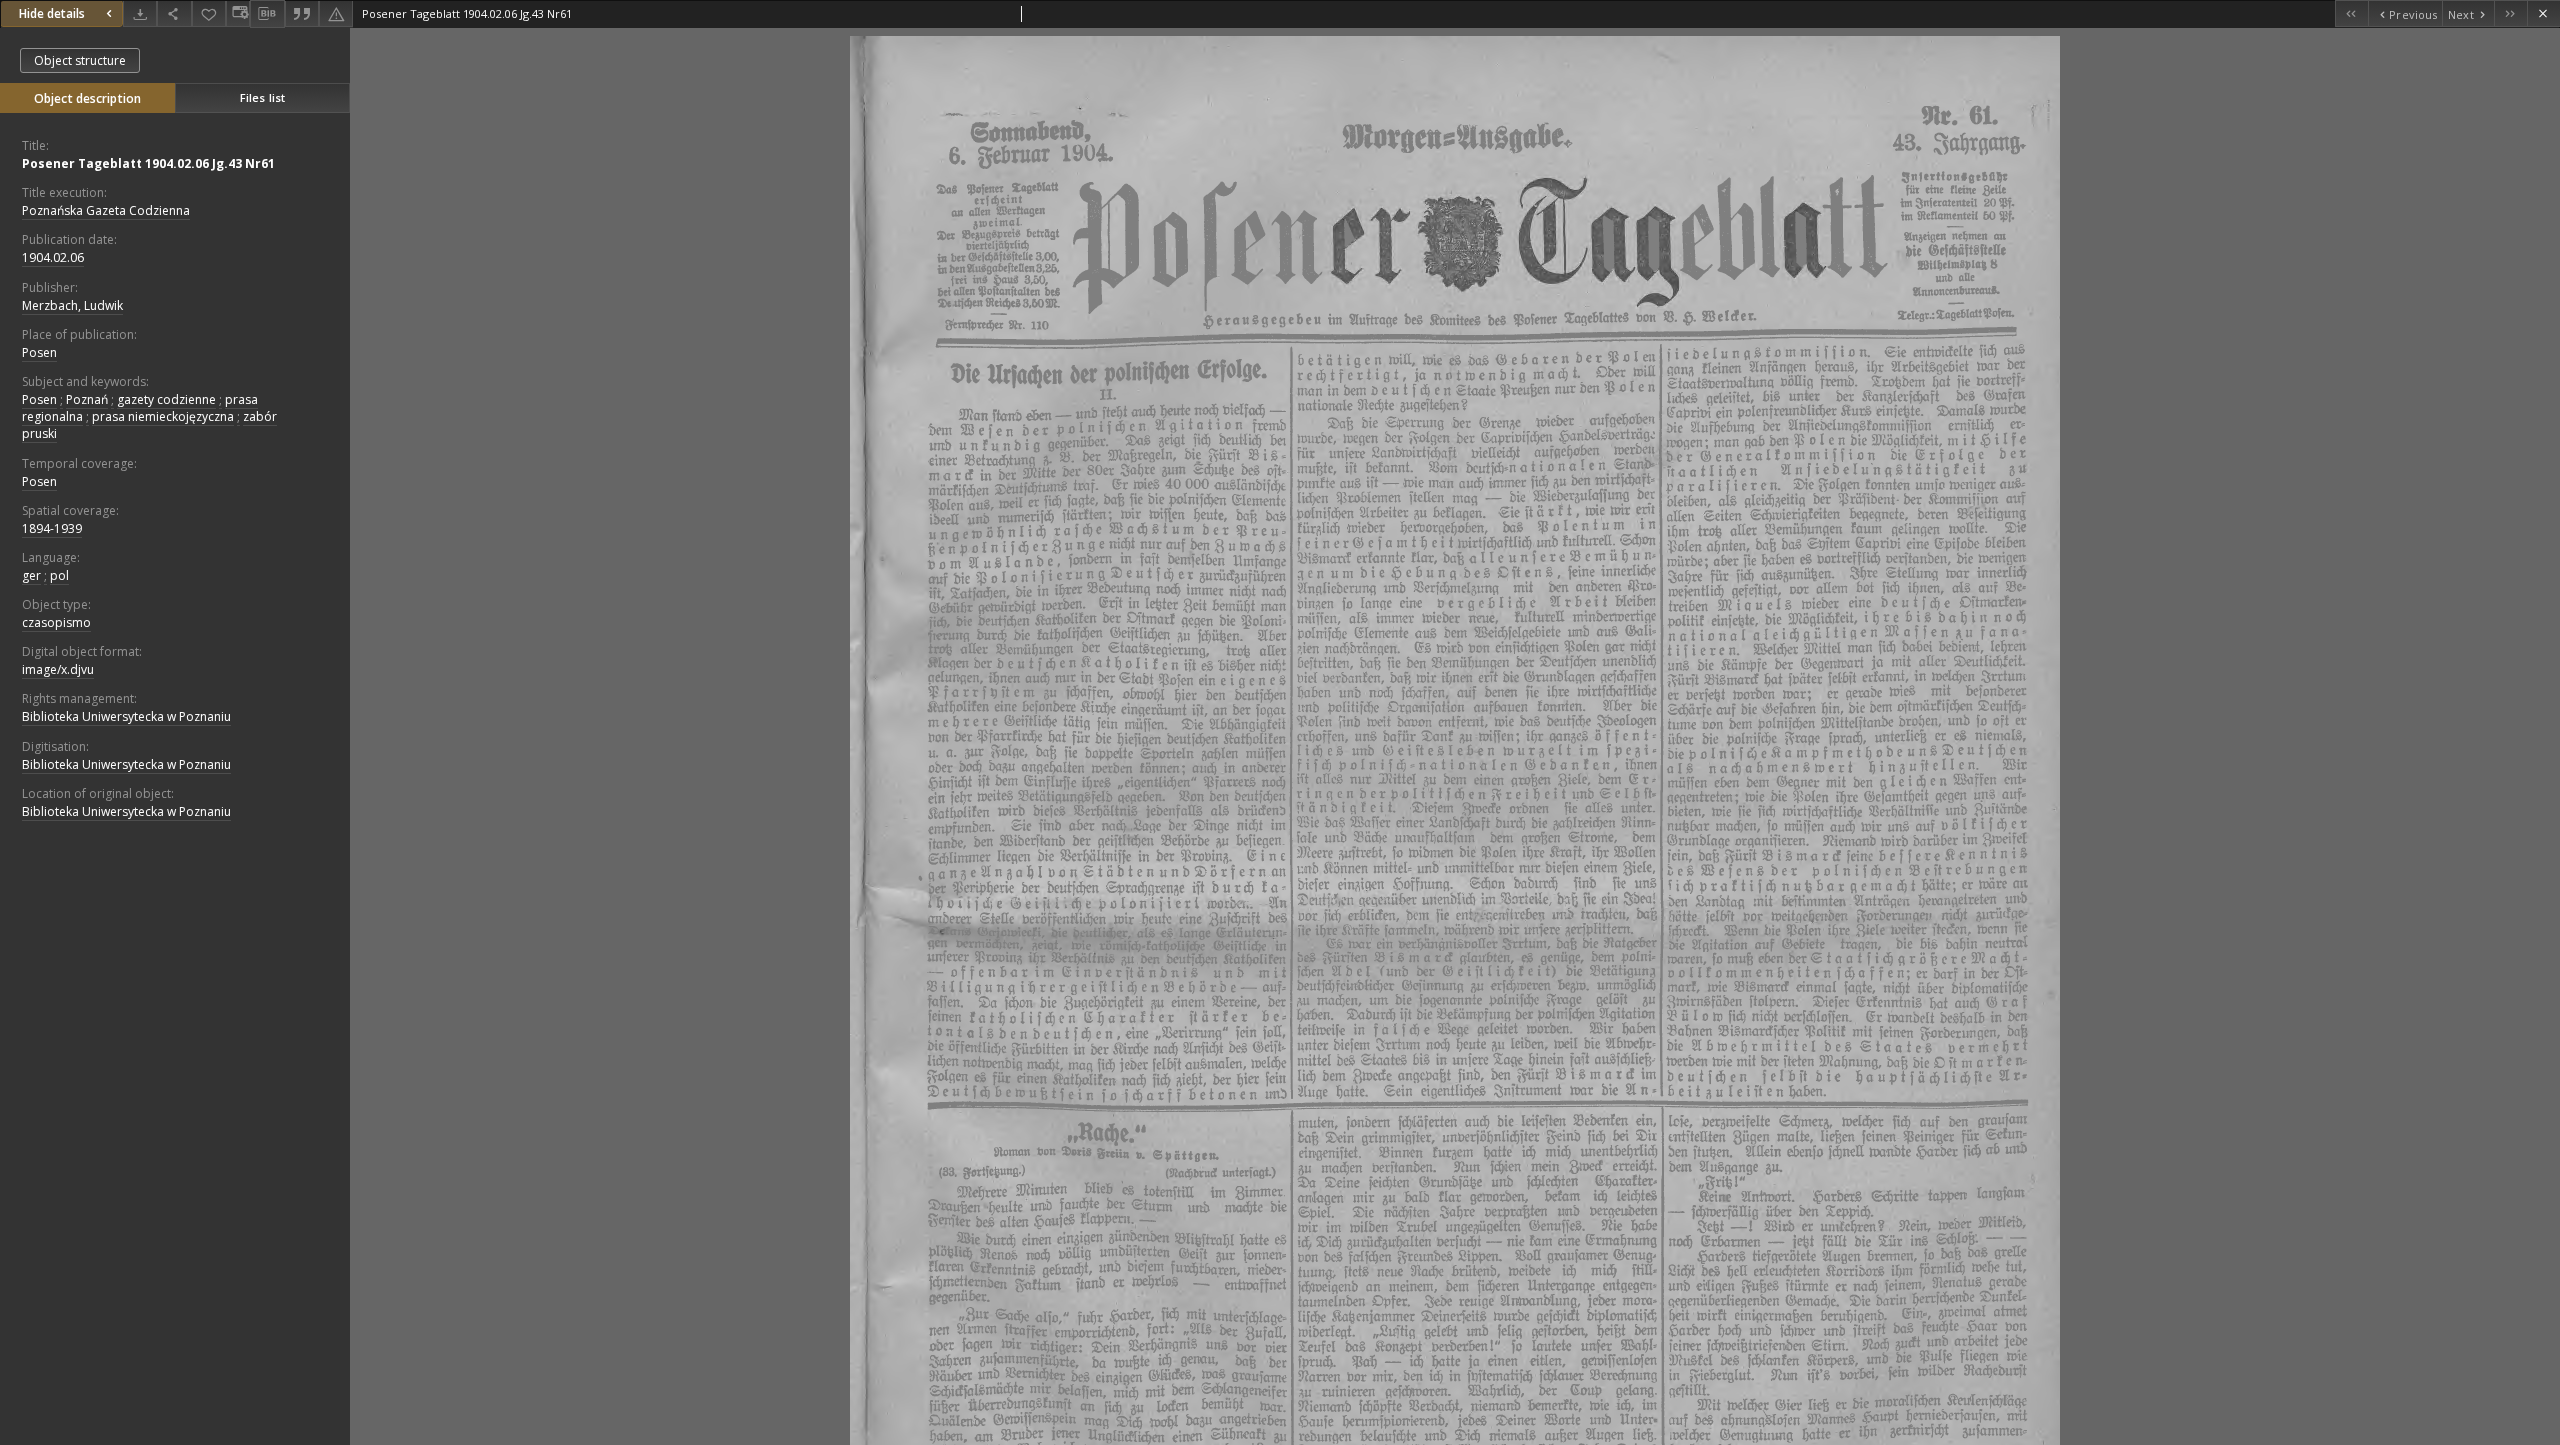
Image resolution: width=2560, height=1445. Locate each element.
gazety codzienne (166, 399)
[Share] (174, 13)
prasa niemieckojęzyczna (163, 416)
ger (31, 575)
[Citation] (302, 13)
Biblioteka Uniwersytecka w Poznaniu (126, 716)
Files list (262, 97)
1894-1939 (52, 528)
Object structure (80, 60)
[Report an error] (336, 13)
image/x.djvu (58, 669)
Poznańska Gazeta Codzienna (106, 210)
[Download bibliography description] (267, 14)
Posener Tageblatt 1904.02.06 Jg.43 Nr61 (148, 163)
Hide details (52, 13)
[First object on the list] (2351, 13)
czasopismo (56, 622)
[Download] (140, 13)
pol (59, 575)
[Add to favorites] (209, 13)
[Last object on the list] (2510, 13)
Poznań (87, 399)
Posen (39, 352)
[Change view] (238, 13)
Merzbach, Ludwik (72, 305)
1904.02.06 (53, 257)
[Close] (2543, 13)
